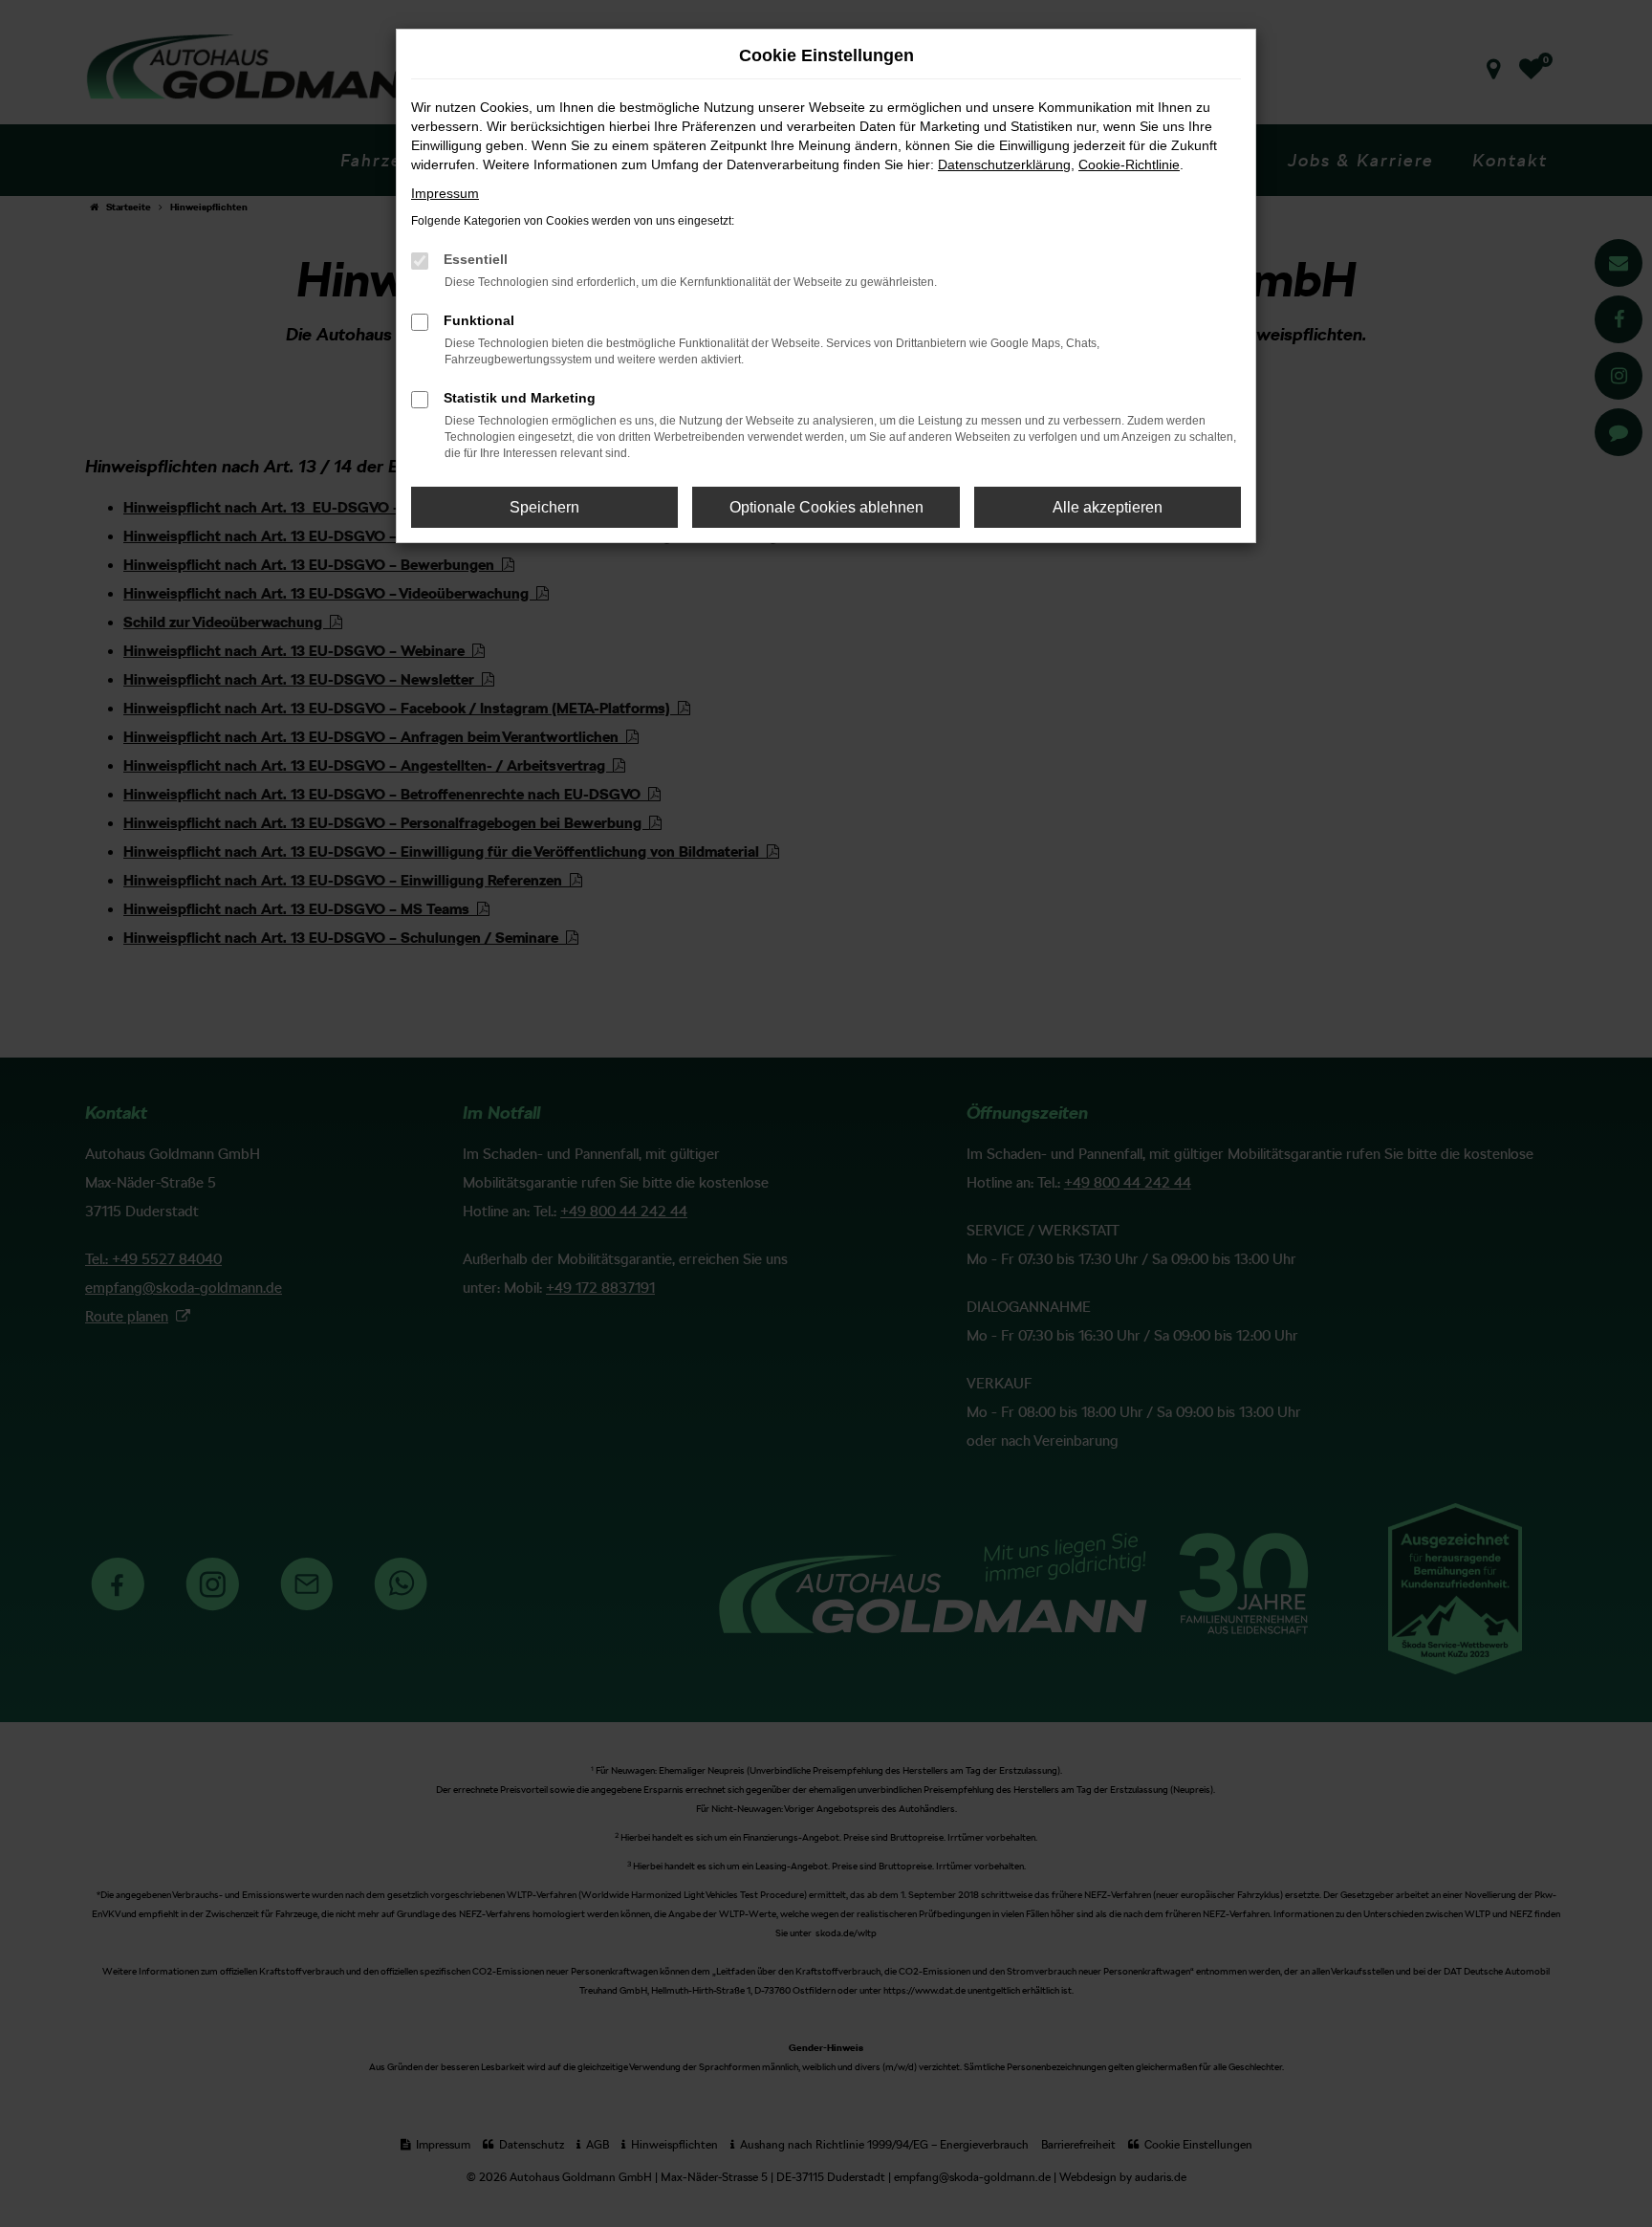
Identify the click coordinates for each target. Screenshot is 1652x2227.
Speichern (544, 507)
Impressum (445, 193)
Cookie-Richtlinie (1129, 164)
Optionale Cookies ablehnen (826, 507)
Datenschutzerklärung (1004, 164)
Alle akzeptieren (1108, 507)
